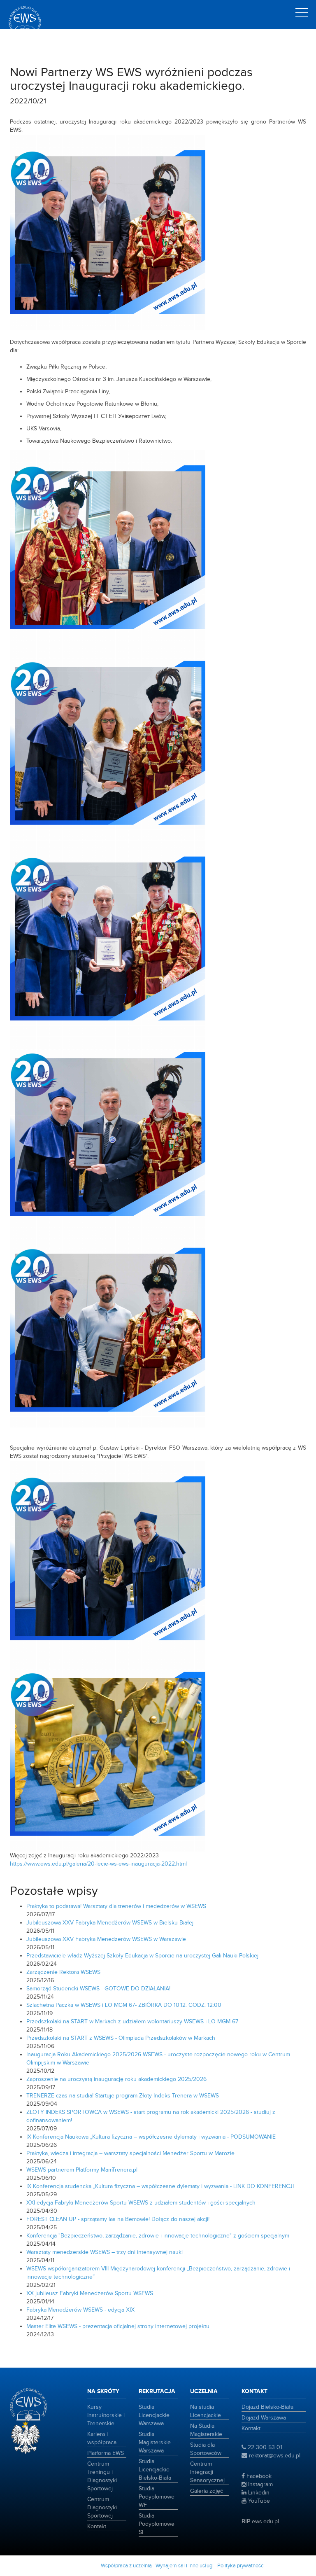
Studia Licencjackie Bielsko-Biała (155, 2470)
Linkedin (258, 2493)
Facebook (258, 2476)
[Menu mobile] (302, 14)
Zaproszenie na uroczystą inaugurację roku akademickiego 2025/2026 (116, 2079)
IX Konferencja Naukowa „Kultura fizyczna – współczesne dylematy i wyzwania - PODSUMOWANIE (151, 2137)
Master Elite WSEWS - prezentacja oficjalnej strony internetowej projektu (118, 2326)
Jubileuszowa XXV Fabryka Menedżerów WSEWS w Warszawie (106, 1939)
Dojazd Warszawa (264, 2418)
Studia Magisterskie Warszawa (155, 2443)
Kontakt (97, 2527)
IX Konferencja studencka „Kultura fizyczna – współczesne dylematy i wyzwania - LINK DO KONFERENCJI (160, 2186)
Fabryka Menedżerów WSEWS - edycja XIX (80, 2310)
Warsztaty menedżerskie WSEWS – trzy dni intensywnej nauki (105, 2252)
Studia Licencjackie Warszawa (154, 2415)
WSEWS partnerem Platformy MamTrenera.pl (82, 2170)
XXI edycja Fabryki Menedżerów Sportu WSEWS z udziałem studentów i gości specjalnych (141, 2203)
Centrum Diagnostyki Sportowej (102, 2508)
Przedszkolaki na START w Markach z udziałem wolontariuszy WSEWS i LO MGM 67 (132, 2022)
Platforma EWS (106, 2453)
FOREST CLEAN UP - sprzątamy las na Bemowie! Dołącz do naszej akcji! (118, 2219)
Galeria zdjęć (207, 2491)
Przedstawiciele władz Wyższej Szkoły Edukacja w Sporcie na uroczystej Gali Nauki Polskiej (142, 1956)
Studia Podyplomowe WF (157, 2497)
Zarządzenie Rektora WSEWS (63, 1972)
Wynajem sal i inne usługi (185, 2566)
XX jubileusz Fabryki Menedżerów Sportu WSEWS (90, 2293)
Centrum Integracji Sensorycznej (207, 2472)
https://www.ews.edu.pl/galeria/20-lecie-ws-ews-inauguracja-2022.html (98, 1864)
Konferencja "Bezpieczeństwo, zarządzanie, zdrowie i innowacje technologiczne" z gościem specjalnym (158, 2236)
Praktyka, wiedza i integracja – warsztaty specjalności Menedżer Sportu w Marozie (130, 2153)
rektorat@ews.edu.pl (274, 2456)
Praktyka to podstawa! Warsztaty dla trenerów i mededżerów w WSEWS (116, 1906)
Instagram (260, 2485)
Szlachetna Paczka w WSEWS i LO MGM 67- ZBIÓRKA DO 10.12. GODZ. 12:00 (124, 2005)
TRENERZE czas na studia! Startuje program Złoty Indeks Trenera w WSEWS (123, 2096)
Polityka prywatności (241, 2566)
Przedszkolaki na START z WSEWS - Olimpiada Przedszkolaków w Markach (121, 2038)
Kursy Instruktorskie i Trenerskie (106, 2415)
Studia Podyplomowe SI (157, 2524)
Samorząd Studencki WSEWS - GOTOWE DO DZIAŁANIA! (98, 1989)
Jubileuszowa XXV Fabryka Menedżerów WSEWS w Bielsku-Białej (110, 1923)
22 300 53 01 (264, 2448)
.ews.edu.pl (260, 2522)
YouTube (258, 2501)
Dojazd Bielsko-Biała (267, 2407)
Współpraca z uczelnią (126, 2566)
